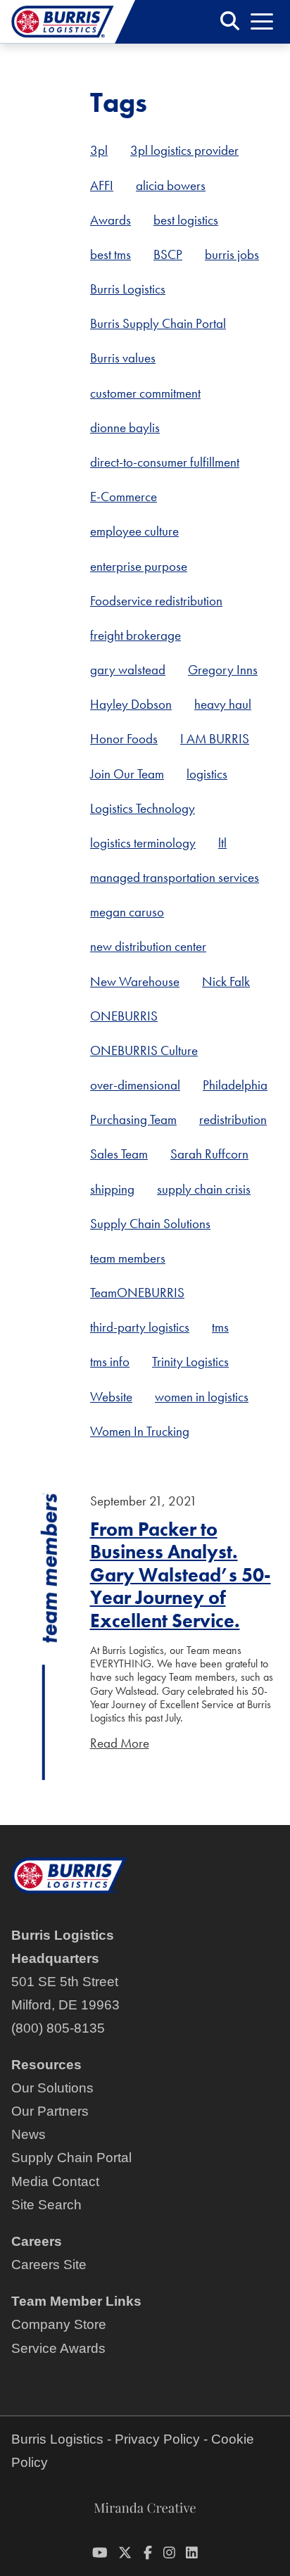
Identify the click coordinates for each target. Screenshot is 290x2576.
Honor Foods (124, 739)
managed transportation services (175, 877)
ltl (222, 843)
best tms (111, 254)
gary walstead (128, 670)
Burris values (123, 358)
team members (128, 1258)
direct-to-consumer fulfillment (165, 462)
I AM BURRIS (215, 739)
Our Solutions (52, 2088)
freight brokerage (135, 635)
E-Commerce (124, 497)
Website (111, 1397)
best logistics (186, 220)
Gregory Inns (223, 670)
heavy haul (223, 704)
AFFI (102, 185)
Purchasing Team (133, 1119)
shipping (112, 1189)
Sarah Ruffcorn (209, 1154)
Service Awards (58, 2348)
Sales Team (119, 1154)
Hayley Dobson (131, 704)
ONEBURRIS (124, 1016)
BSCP (168, 254)
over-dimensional (135, 1085)
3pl (99, 150)
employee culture (134, 531)
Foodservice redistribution (156, 601)
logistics (207, 774)
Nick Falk (226, 981)
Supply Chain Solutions (150, 1224)
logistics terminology (143, 843)
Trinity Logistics (190, 1362)
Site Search (46, 2205)
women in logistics (202, 1397)
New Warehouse (135, 981)
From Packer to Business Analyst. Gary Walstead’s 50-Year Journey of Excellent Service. (181, 1575)
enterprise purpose (139, 566)
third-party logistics (140, 1327)
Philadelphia (235, 1085)
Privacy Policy (157, 2439)
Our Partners (50, 2111)
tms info (110, 1362)
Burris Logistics (128, 289)
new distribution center (148, 946)
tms (220, 1327)
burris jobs (232, 254)
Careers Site (49, 2265)
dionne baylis (125, 428)
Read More (120, 1743)
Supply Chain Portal (71, 2158)
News (29, 2134)
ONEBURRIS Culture (144, 1050)
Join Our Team (127, 774)
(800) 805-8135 (58, 2028)
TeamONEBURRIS (137, 1293)
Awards (111, 220)
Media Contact (55, 2182)
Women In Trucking (140, 1431)
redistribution (233, 1119)
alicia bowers (171, 185)
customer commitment (145, 393)
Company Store (59, 2324)
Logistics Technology (143, 808)
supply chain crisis (204, 1189)
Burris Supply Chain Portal (158, 323)
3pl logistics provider (184, 150)
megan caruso (127, 912)
